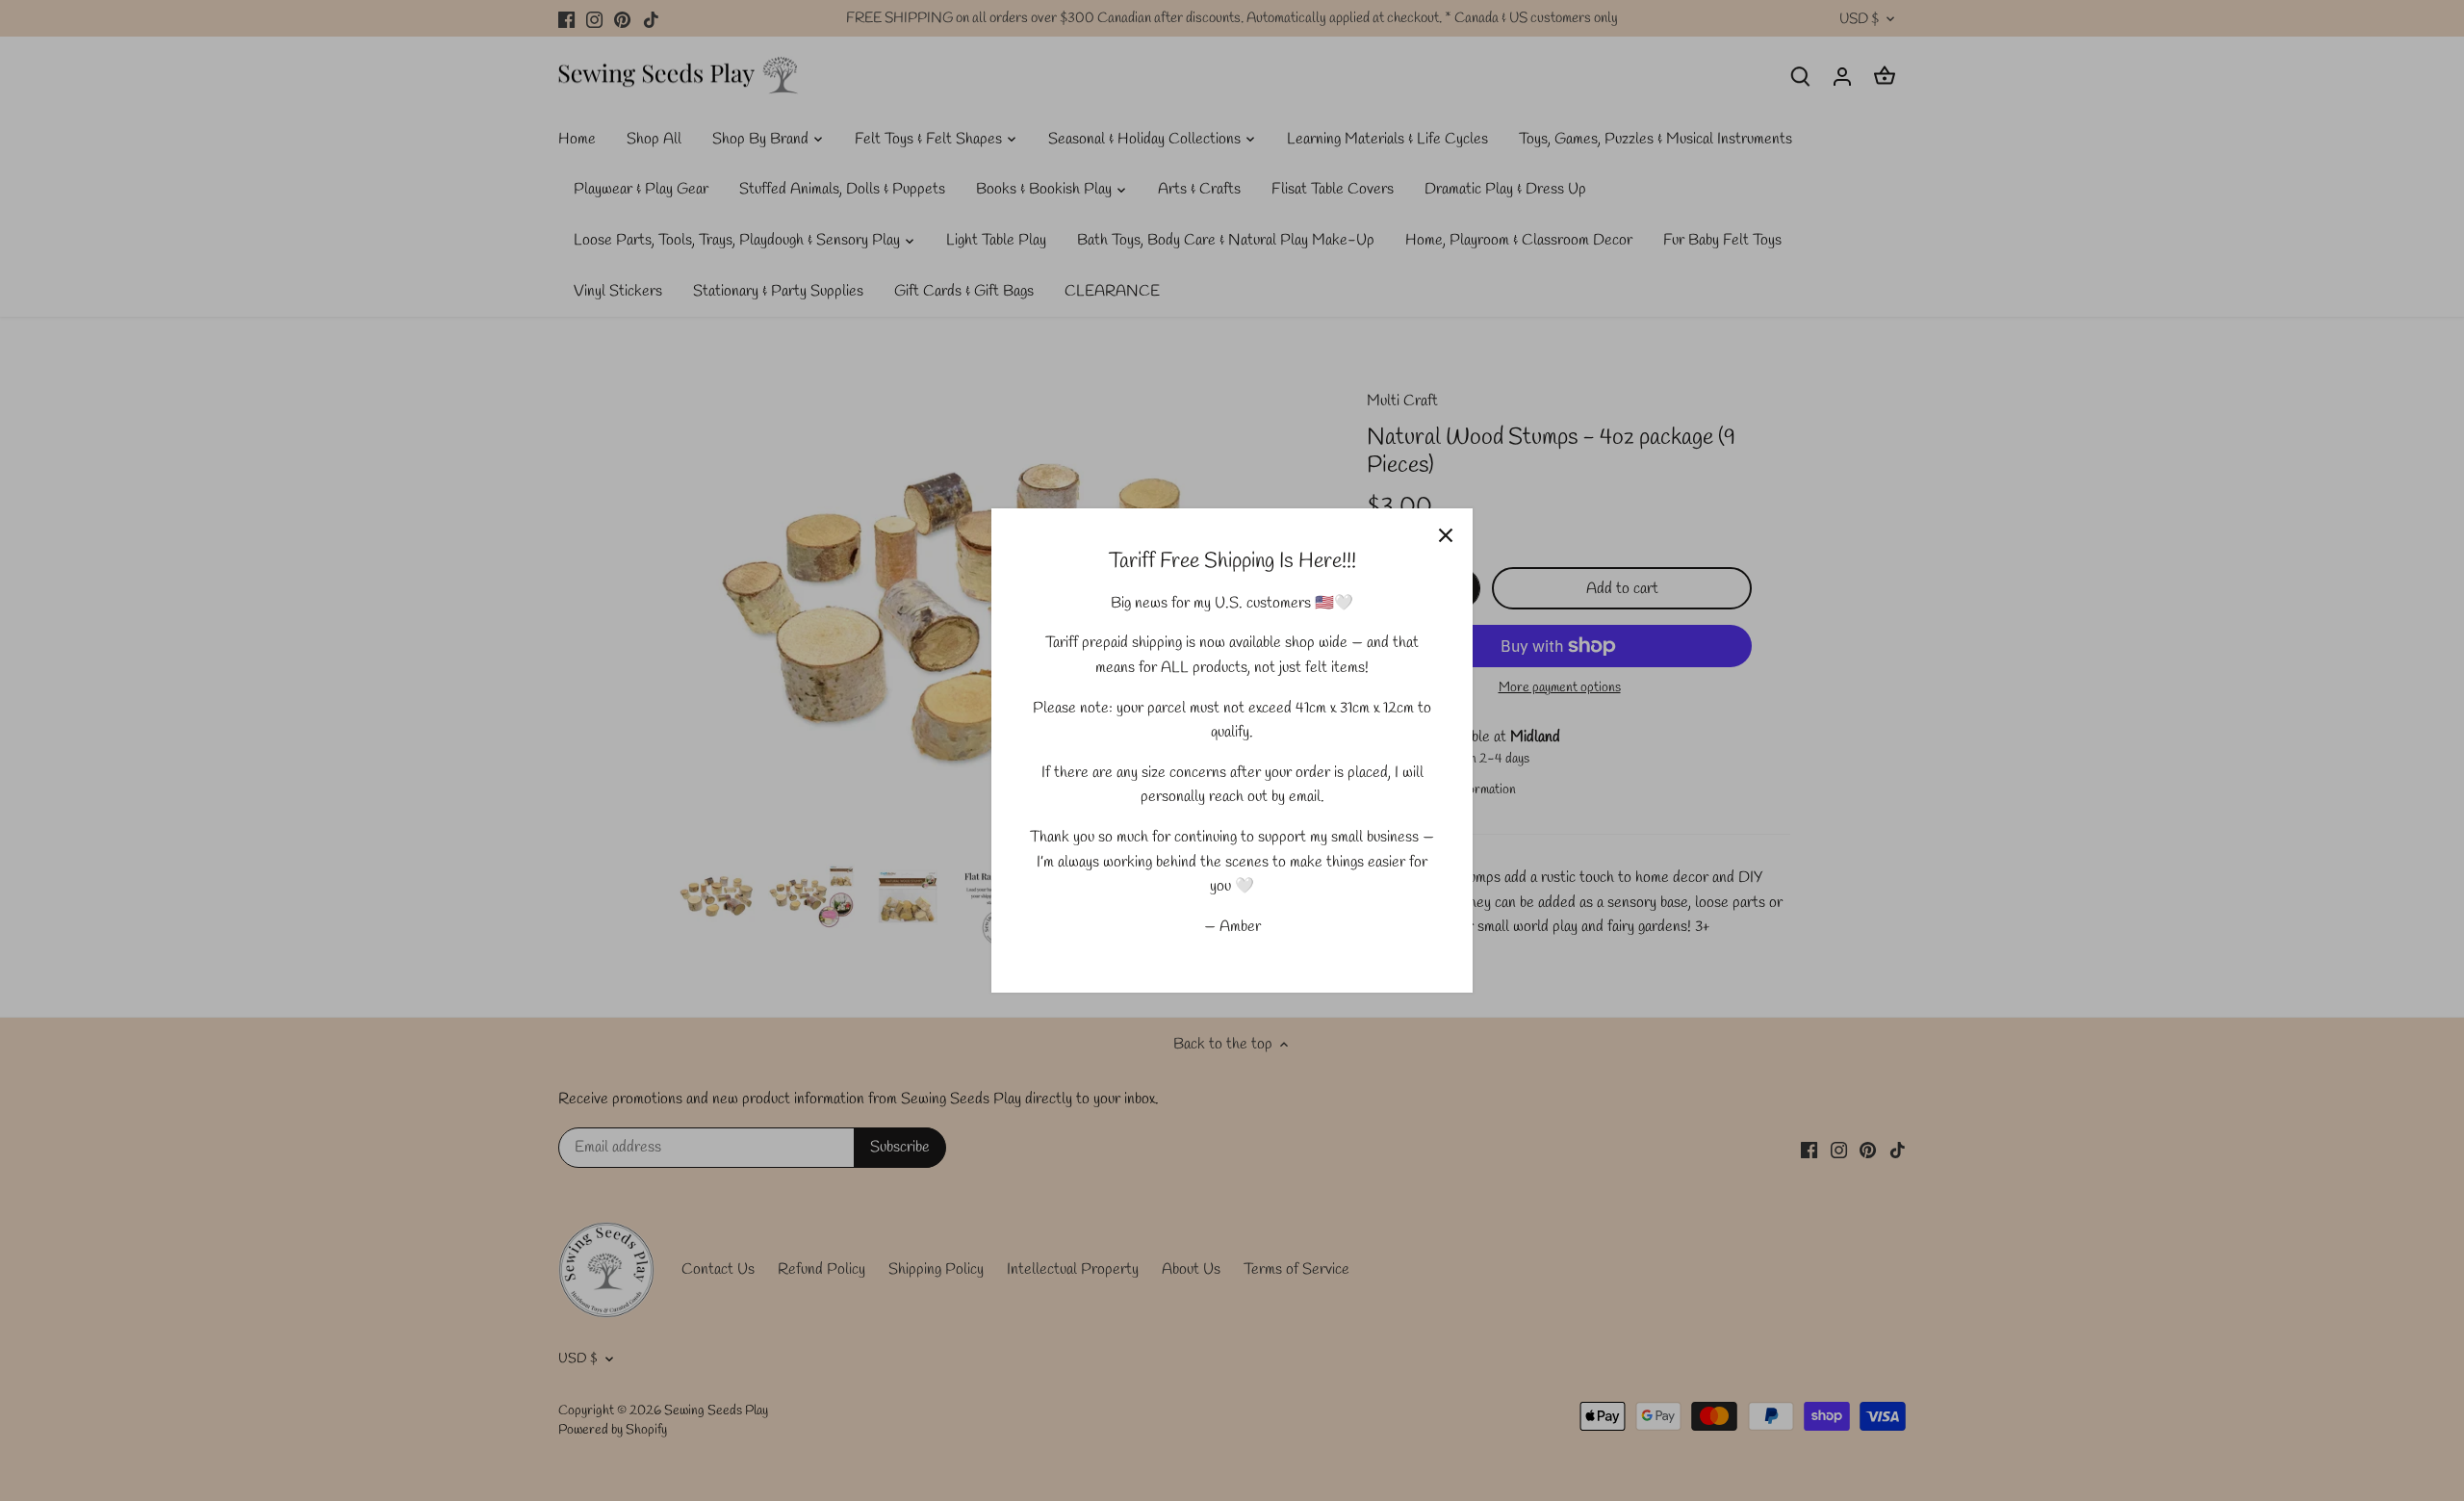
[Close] (1446, 535)
